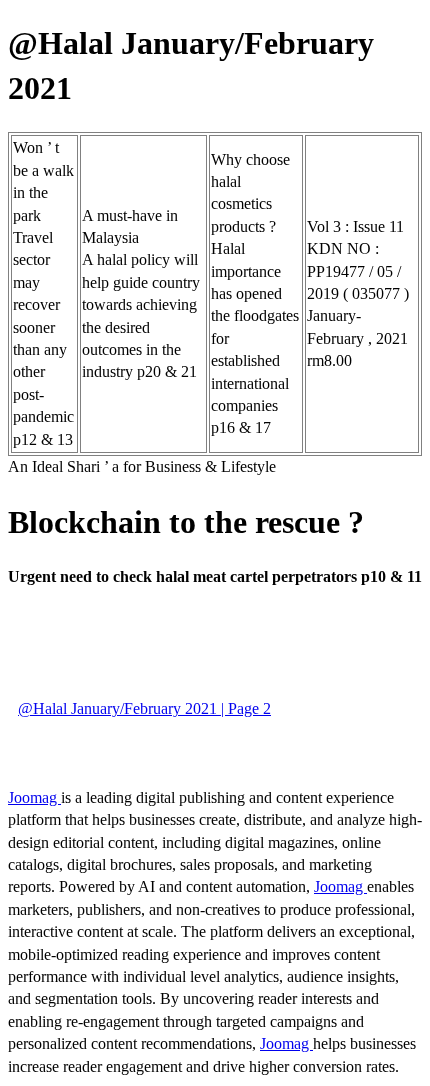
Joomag (34, 797)
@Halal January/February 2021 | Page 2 (144, 708)
